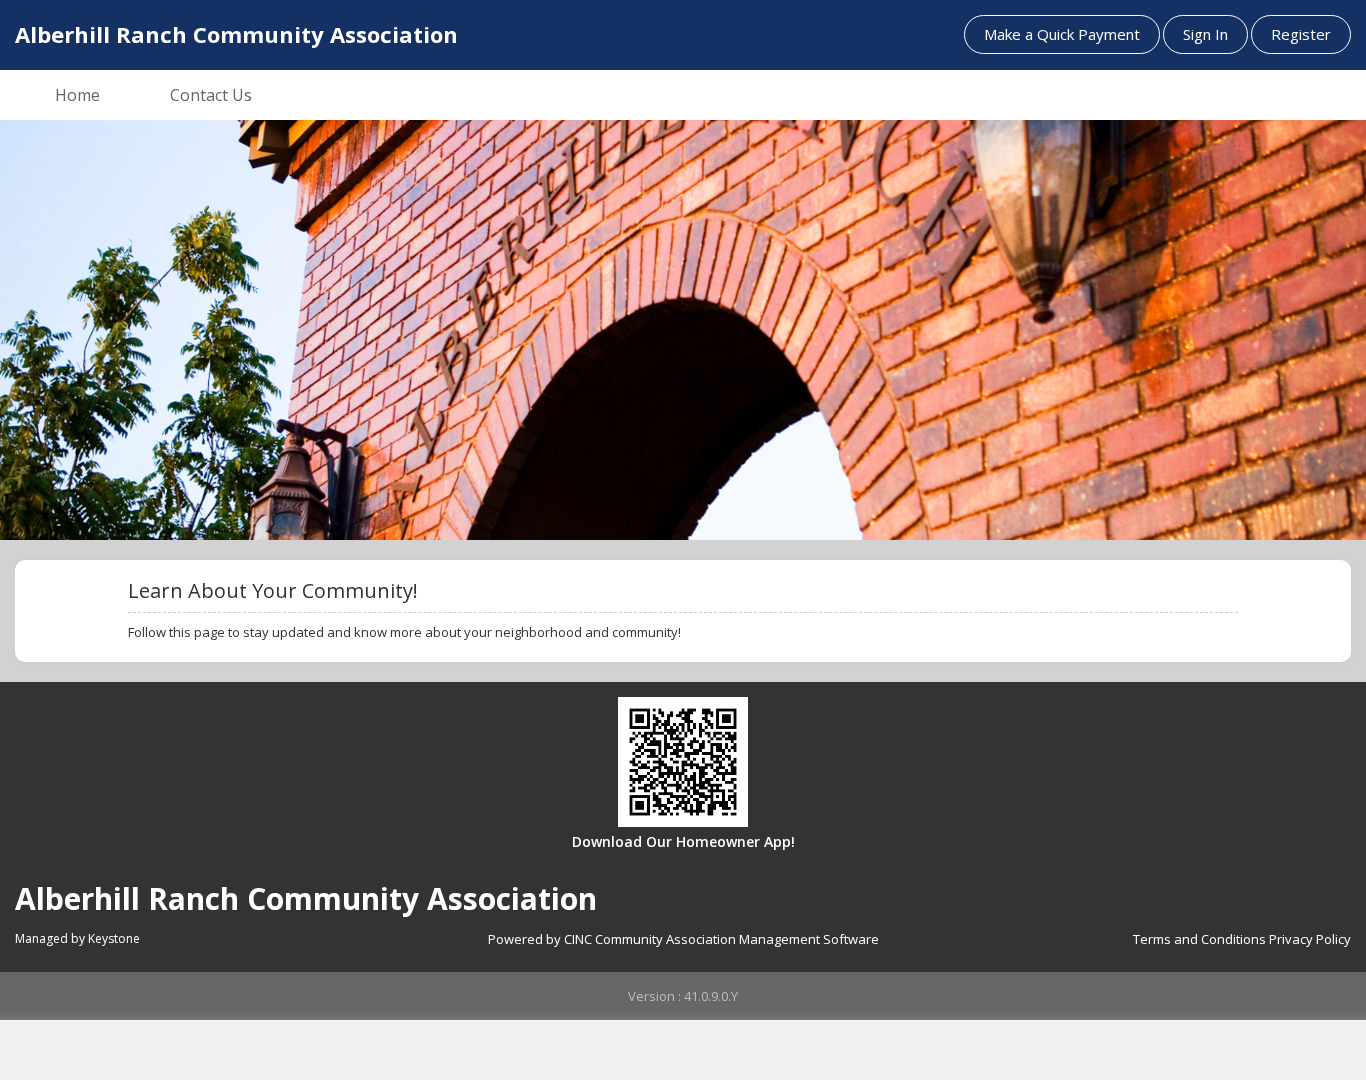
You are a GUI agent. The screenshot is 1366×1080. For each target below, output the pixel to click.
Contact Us (211, 95)
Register (1301, 34)
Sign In (1205, 34)
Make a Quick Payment (1062, 34)
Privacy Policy (1310, 939)
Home (77, 95)
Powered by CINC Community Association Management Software (683, 939)
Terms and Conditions (1199, 939)
